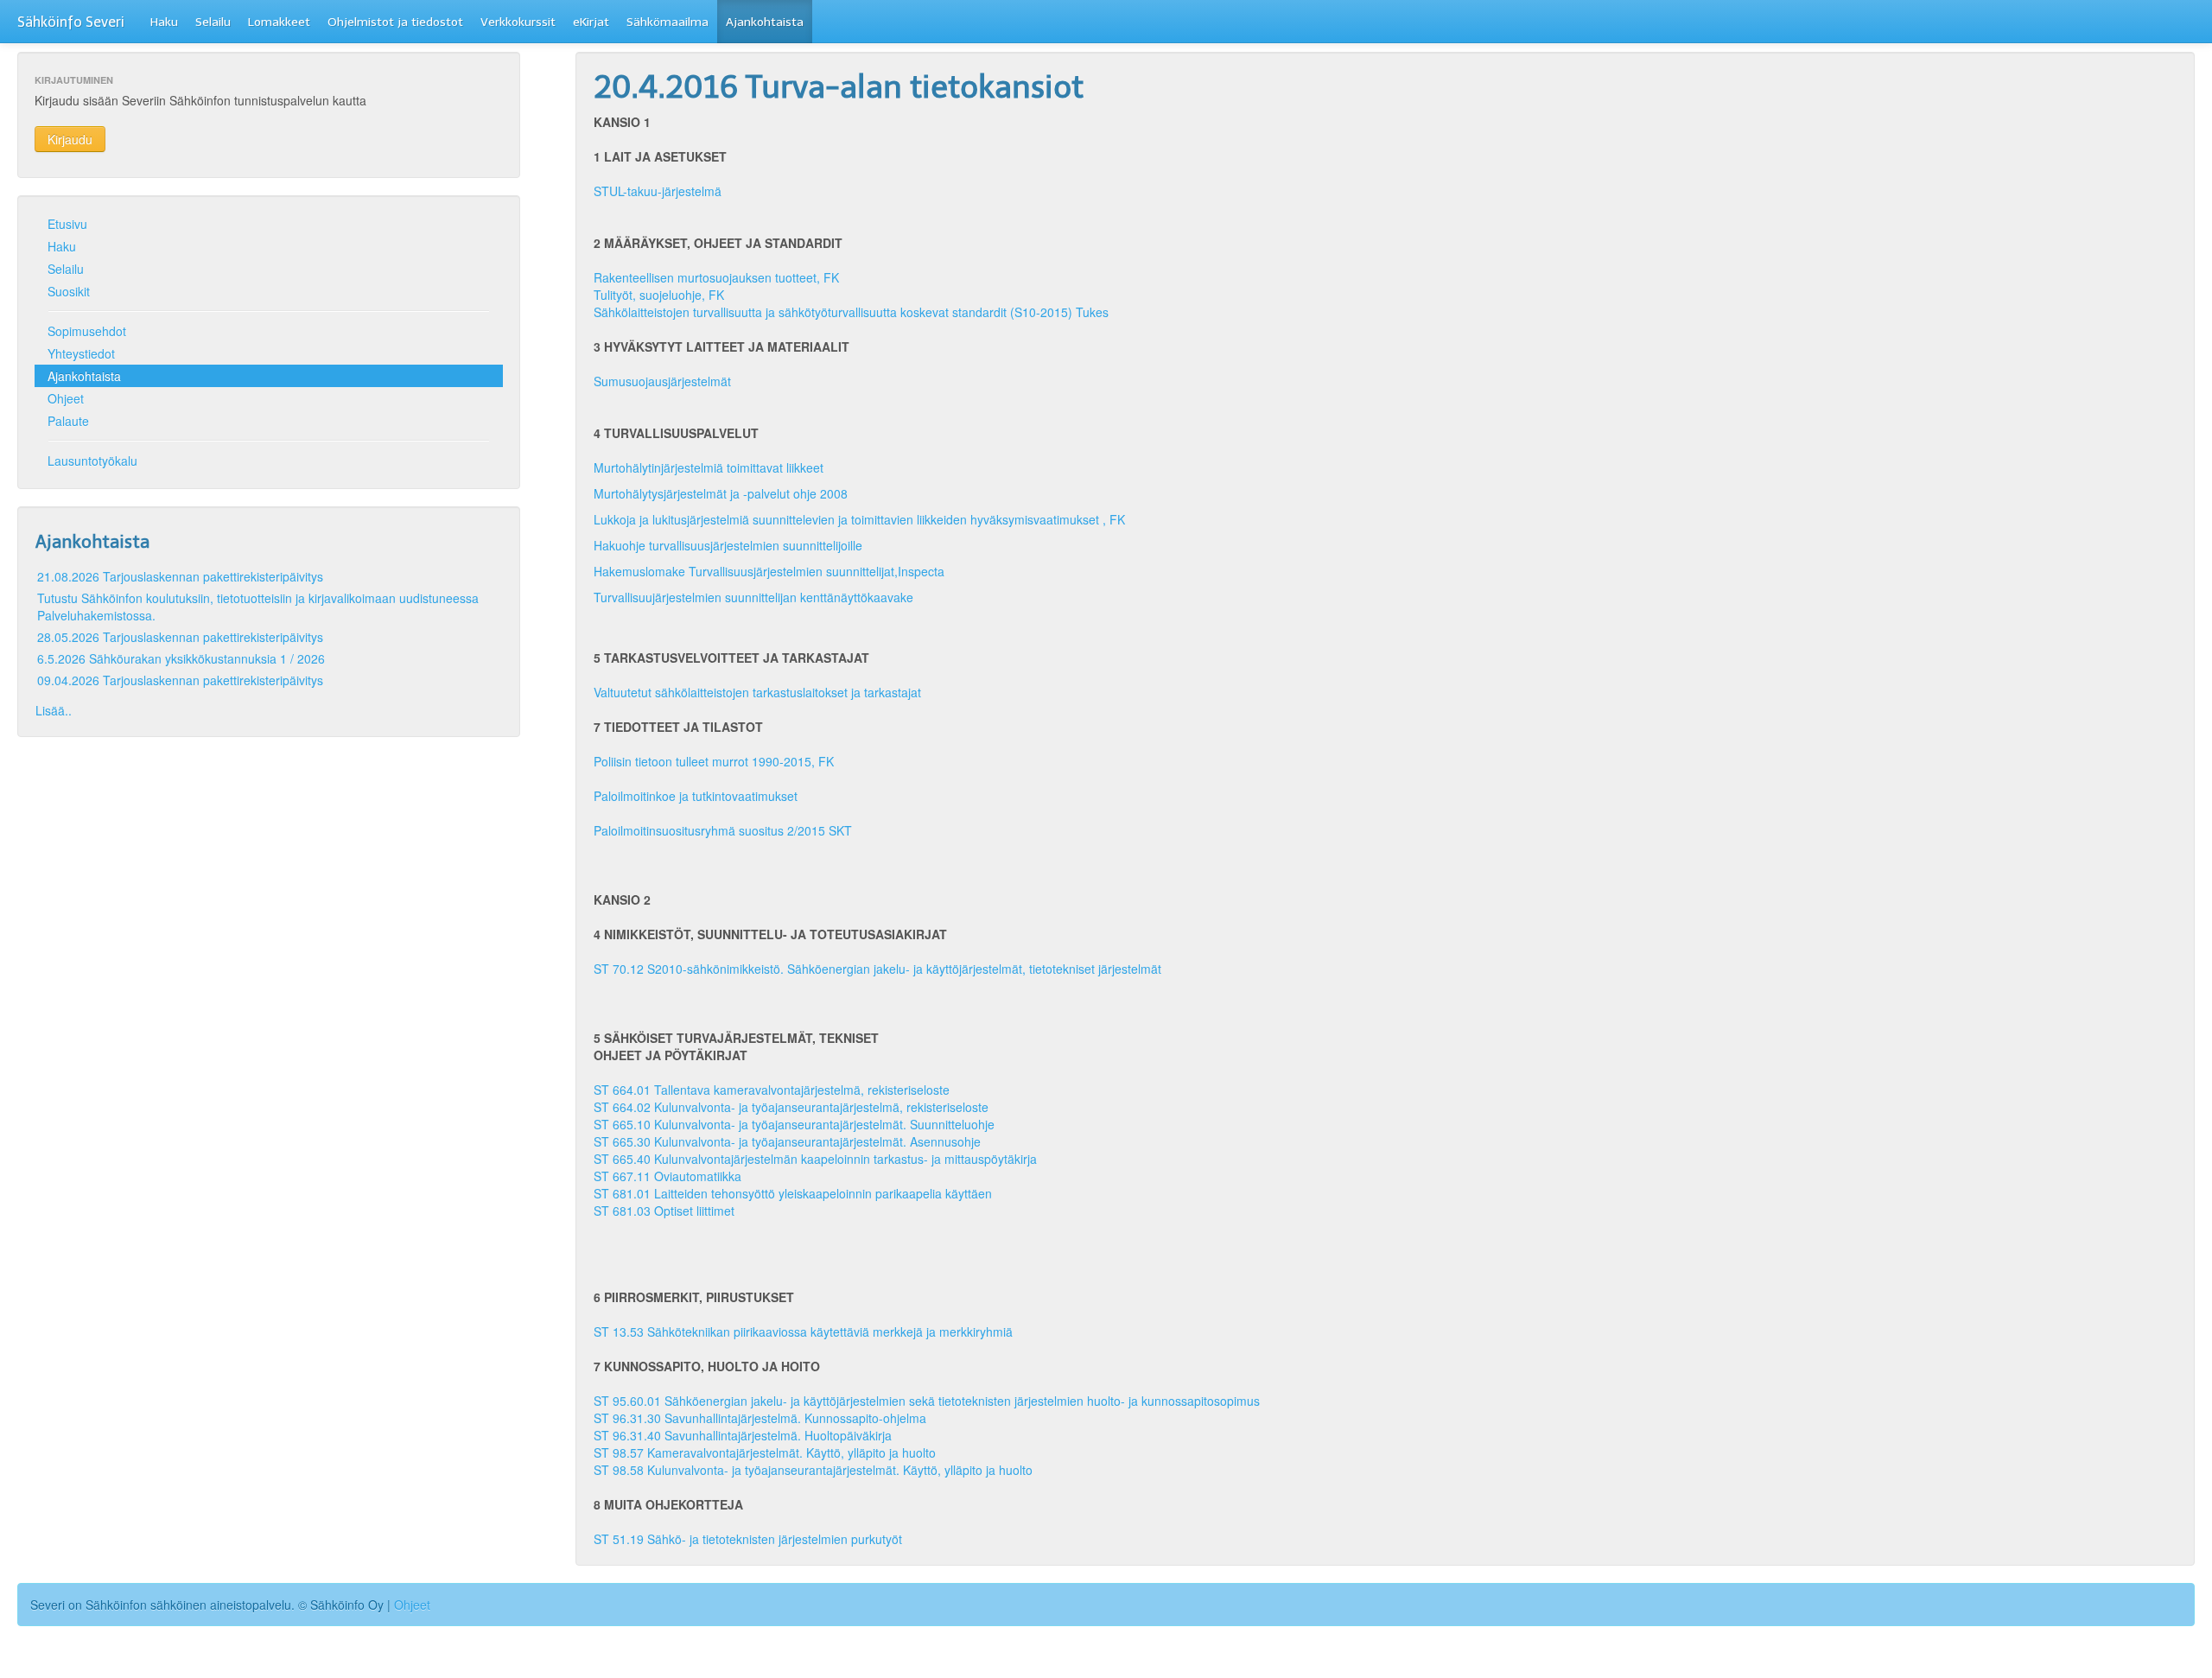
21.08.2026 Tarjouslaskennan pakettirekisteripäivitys (180, 576)
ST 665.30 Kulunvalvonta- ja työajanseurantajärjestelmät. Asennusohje (787, 1141)
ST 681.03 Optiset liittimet (664, 1211)
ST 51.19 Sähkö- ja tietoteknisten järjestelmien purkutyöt (748, 1539)
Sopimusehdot (87, 331)
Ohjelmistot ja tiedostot (395, 22)
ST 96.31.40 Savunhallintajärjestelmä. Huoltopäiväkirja (743, 1435)
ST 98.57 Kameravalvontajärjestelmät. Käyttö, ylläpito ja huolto (765, 1452)
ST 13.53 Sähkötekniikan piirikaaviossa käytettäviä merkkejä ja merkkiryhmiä (803, 1332)
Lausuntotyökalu (92, 461)
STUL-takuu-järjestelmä (658, 191)
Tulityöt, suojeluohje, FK (659, 295)
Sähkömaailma (667, 22)
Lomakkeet (279, 22)
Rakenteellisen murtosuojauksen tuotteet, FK (716, 277)
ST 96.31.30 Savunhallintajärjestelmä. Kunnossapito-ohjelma (760, 1418)
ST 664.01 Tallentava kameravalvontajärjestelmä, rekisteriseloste (772, 1090)
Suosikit (69, 291)
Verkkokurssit (518, 22)
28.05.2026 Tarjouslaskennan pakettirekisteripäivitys (180, 637)
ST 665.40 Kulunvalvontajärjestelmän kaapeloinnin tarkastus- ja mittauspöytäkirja (815, 1159)
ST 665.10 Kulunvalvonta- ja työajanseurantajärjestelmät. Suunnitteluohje (794, 1124)
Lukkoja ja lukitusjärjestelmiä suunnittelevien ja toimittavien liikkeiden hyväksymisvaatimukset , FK (866, 519)
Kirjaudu (70, 139)
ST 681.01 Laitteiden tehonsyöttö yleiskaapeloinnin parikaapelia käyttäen (793, 1193)
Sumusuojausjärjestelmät (662, 381)
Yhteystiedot (81, 353)
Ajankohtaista (765, 22)
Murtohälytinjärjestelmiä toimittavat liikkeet (710, 467)
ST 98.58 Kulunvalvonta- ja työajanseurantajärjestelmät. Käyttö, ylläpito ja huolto (813, 1470)
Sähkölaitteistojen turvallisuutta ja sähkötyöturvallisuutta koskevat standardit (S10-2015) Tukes (851, 312)
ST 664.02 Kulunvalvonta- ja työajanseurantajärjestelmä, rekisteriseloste (791, 1107)
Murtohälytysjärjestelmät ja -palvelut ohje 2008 (721, 493)
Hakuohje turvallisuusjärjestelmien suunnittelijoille (730, 545)
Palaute (68, 421)
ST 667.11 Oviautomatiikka (667, 1176)
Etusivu (67, 224)
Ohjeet (66, 398)
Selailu (213, 22)
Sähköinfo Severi (71, 22)
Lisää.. (54, 710)
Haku (164, 22)
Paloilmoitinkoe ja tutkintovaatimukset (696, 796)
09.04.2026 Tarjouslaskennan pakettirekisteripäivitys (180, 680)
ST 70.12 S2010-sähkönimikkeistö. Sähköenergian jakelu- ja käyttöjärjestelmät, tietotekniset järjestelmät (877, 969)
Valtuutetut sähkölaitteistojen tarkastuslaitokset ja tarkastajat (757, 692)
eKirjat (591, 22)
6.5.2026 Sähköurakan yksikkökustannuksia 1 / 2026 (181, 658)
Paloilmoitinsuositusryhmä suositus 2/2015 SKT (723, 830)
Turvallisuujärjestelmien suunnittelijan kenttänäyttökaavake (755, 597)
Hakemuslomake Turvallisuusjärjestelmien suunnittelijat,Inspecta (769, 571)
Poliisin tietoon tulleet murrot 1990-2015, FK (714, 761)
